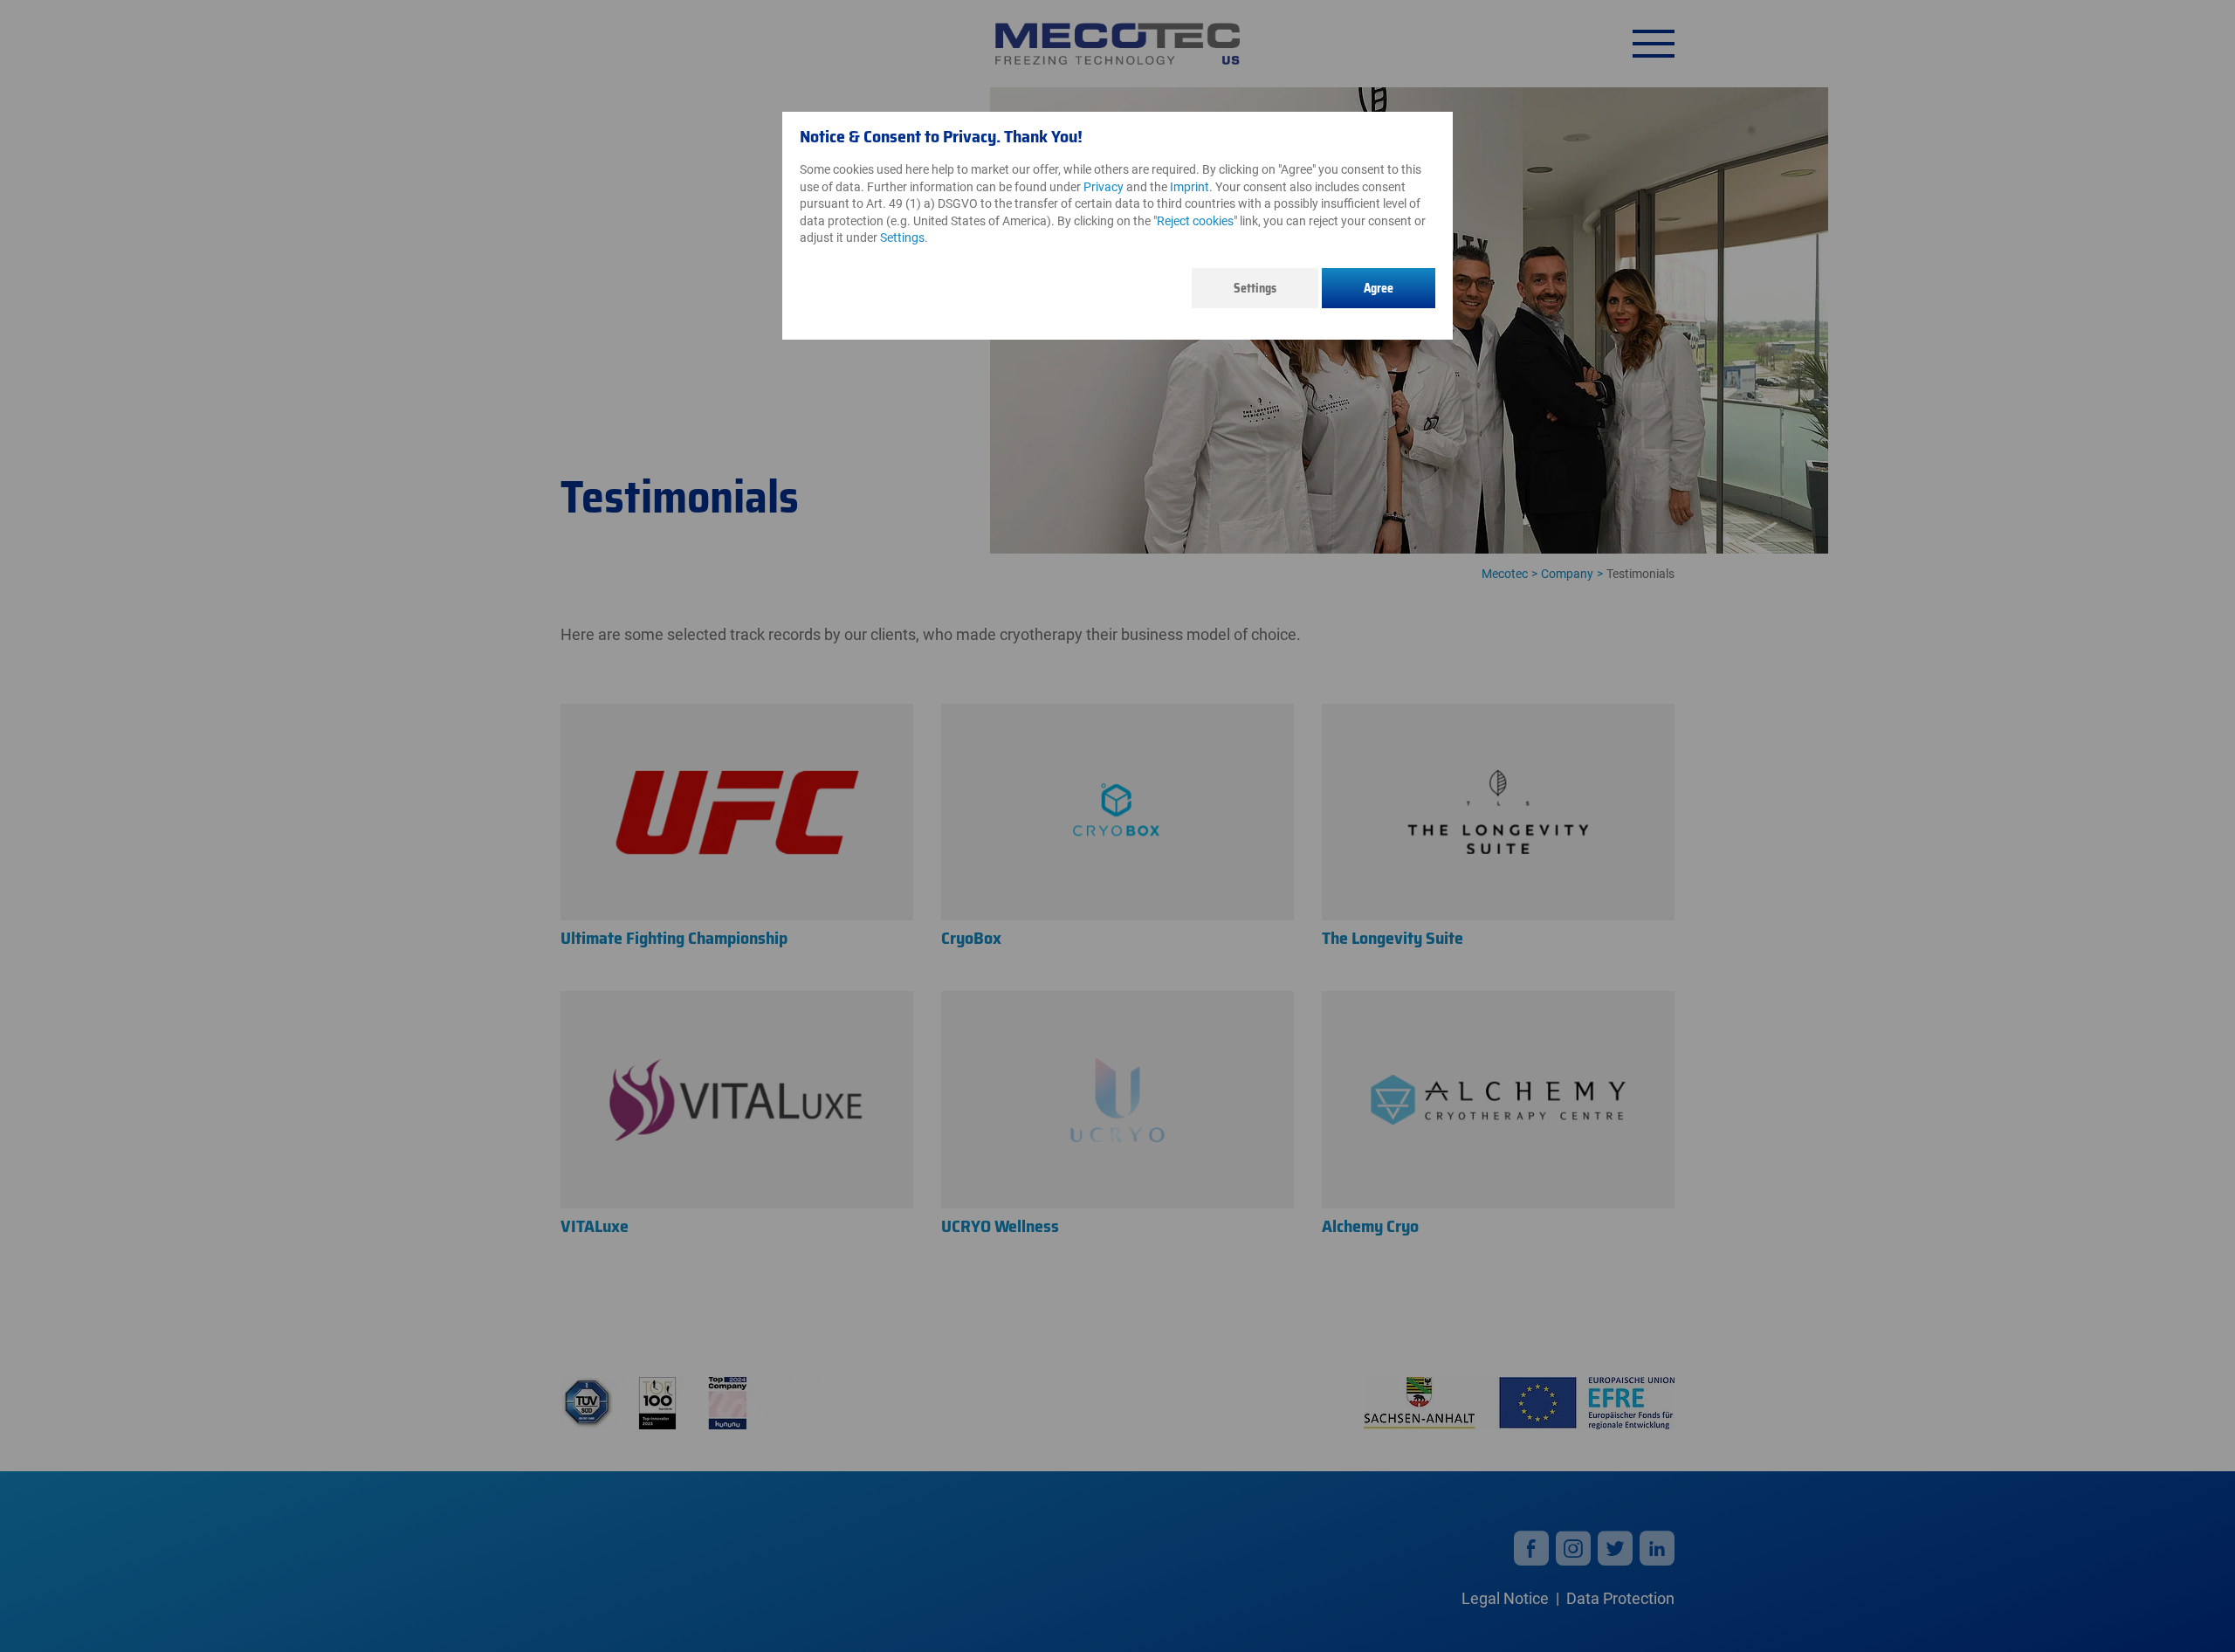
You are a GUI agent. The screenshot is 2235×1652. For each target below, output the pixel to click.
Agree (1379, 288)
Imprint (1190, 187)
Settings (1255, 288)
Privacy (1104, 187)
